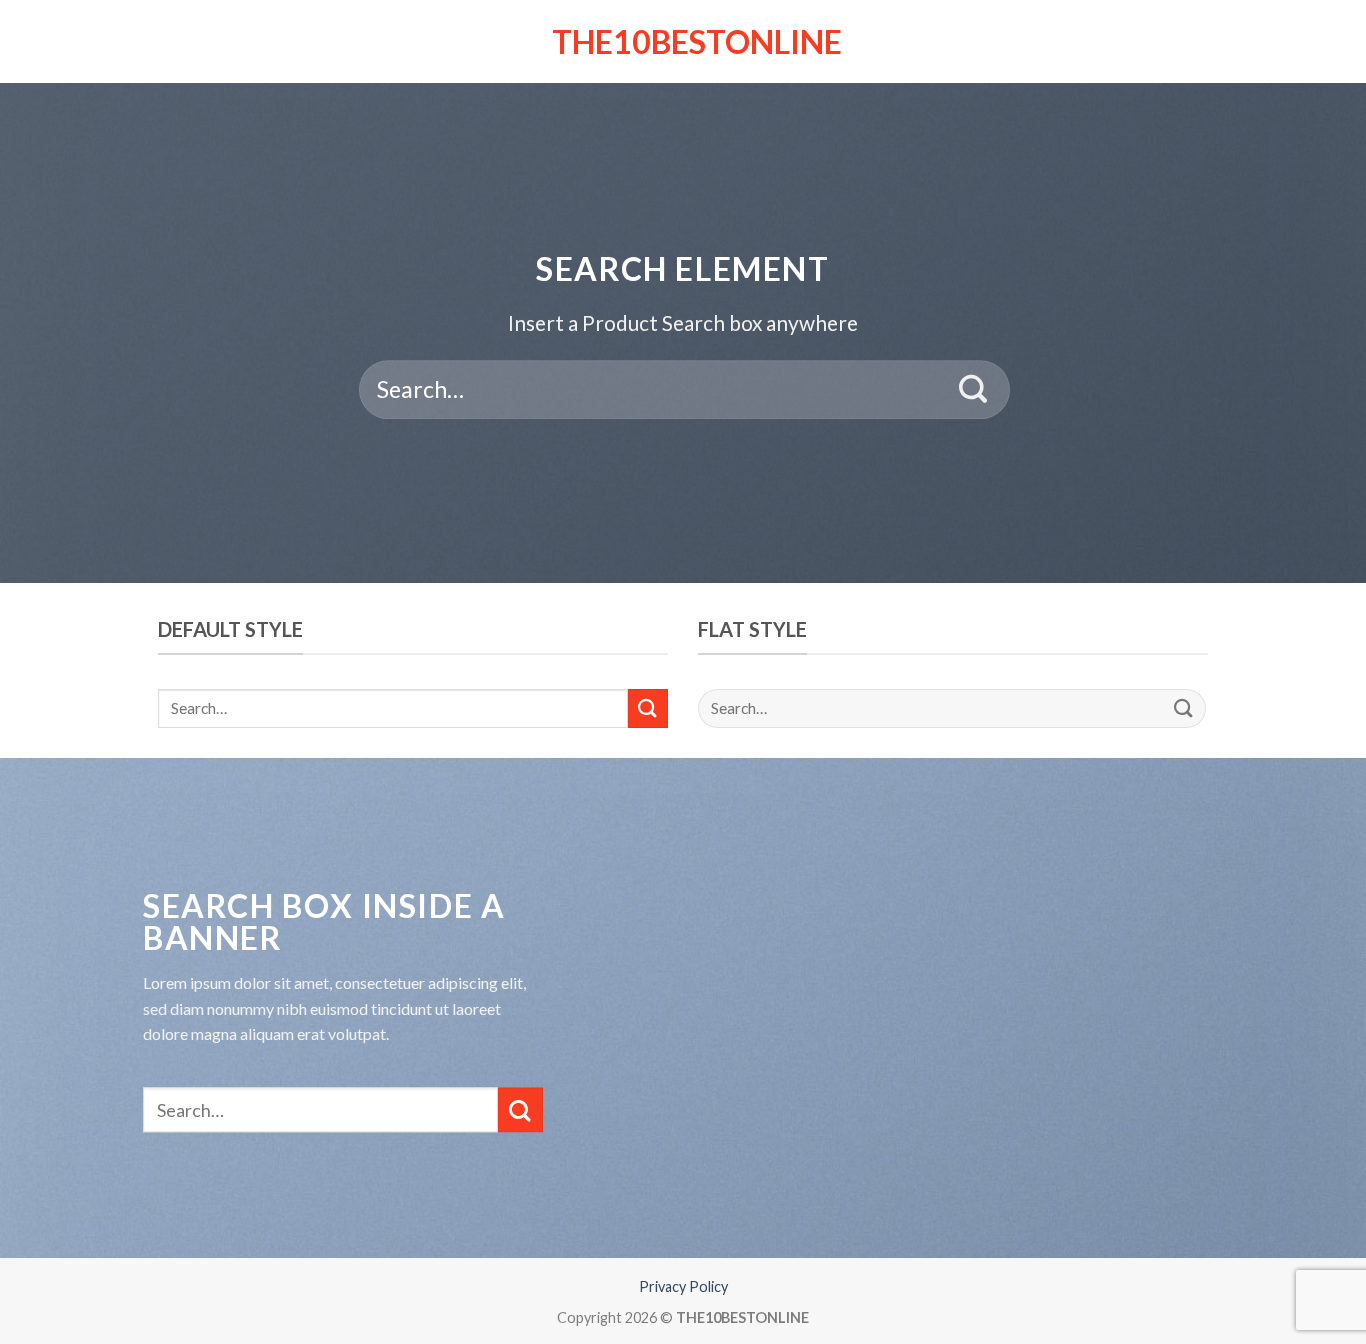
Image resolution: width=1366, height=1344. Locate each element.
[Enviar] (973, 390)
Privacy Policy (683, 1286)
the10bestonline (683, 42)
